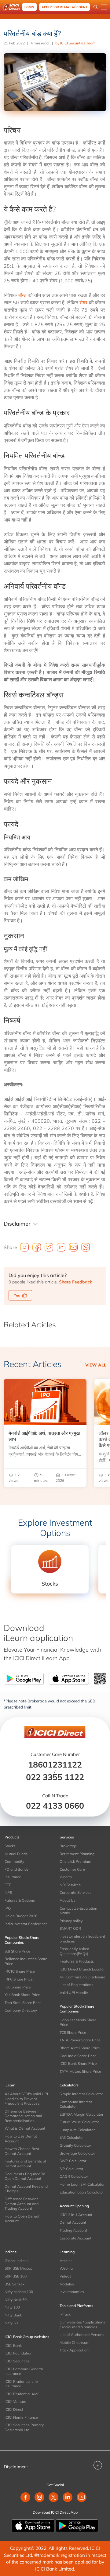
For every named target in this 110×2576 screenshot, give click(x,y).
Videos (65, 2276)
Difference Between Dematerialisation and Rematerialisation (23, 2116)
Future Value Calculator (79, 2122)
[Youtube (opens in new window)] (82, 2497)
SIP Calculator (71, 2169)
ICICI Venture (15, 2401)
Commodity (14, 1861)
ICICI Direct (14, 2409)
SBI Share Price (17, 1951)
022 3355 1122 (55, 1777)
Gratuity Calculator (75, 2145)
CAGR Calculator (74, 2176)
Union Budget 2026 (21, 1916)
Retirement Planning (77, 1854)
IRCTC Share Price (20, 1971)
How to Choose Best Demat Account (22, 2151)
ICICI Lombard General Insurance (24, 2371)
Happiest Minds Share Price (78, 2022)
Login (29, 7)
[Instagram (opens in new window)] (39, 2497)
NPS (8, 1892)
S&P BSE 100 (16, 2276)
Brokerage (68, 1846)
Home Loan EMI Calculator (82, 2184)
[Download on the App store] (34, 2525)
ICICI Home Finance (21, 2417)
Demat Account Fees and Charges (26, 2189)
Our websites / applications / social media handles (82, 2325)
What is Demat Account (25, 2128)
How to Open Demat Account (22, 2219)
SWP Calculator (73, 2161)
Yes (17, 1295)
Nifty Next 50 (16, 2300)
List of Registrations (76, 1985)
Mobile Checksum (75, 2342)
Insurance (13, 1877)
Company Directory (21, 2010)
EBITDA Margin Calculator (81, 2114)
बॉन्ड (22, 295)
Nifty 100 (12, 2307)
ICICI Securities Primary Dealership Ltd (24, 2427)
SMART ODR (70, 1928)
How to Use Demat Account (21, 2139)
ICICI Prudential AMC (22, 2394)
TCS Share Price (73, 2032)
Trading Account (73, 2230)
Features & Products (77, 1961)
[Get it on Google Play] (77, 2525)
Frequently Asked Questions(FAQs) (74, 1951)
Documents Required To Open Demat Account (25, 2176)
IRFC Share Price (19, 1979)
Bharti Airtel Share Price (80, 2048)
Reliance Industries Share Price (26, 1961)
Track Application (74, 2350)
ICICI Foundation (18, 2353)
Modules (67, 2284)
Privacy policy (71, 1921)
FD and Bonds (16, 1869)
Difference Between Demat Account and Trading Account (22, 2204)
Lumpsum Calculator (77, 2130)
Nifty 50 (11, 2323)
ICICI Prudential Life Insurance (21, 2384)
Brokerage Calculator (77, 2153)
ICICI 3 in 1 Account (76, 2215)
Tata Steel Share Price (23, 2003)
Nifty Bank (13, 2315)
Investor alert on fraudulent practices (82, 1939)
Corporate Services (75, 1892)
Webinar (67, 2268)
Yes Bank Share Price (22, 1995)
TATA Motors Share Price (80, 2071)
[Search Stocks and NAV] (96, 7)
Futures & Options (20, 1900)
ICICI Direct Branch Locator (82, 1969)
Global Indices (16, 2261)
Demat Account (73, 2222)
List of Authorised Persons (82, 2335)
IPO (8, 1908)
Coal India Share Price (78, 2056)
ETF (8, 1885)
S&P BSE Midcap (18, 2268)
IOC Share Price (18, 1987)
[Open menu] (104, 7)
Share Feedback (75, 1282)
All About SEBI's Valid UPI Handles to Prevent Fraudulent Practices (26, 2099)
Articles (66, 2261)
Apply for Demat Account (64, 7)
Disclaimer (17, 1224)
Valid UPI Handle (74, 1993)
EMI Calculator (72, 2137)
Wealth (66, 1877)
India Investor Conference (26, 1924)
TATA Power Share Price (80, 2040)
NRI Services (70, 1885)
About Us (68, 1900)
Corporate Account (75, 2238)
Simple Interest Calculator (81, 2094)
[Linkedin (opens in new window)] (68, 2497)
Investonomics (72, 2292)
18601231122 (55, 1764)
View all (96, 1365)
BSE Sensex (15, 2284)
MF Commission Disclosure (82, 1977)
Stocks (10, 1846)
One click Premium (75, 1861)
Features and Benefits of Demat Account (25, 2164)
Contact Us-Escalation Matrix (78, 1911)
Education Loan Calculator (82, 2192)
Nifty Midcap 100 (19, 2292)
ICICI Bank (13, 2346)
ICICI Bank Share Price (78, 2063)
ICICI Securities (17, 2361)
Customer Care (72, 1869)
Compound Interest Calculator (76, 2104)
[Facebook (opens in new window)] (25, 2497)
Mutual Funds (16, 1854)
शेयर (83, 302)
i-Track (65, 2314)
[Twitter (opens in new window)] (53, 2497)
